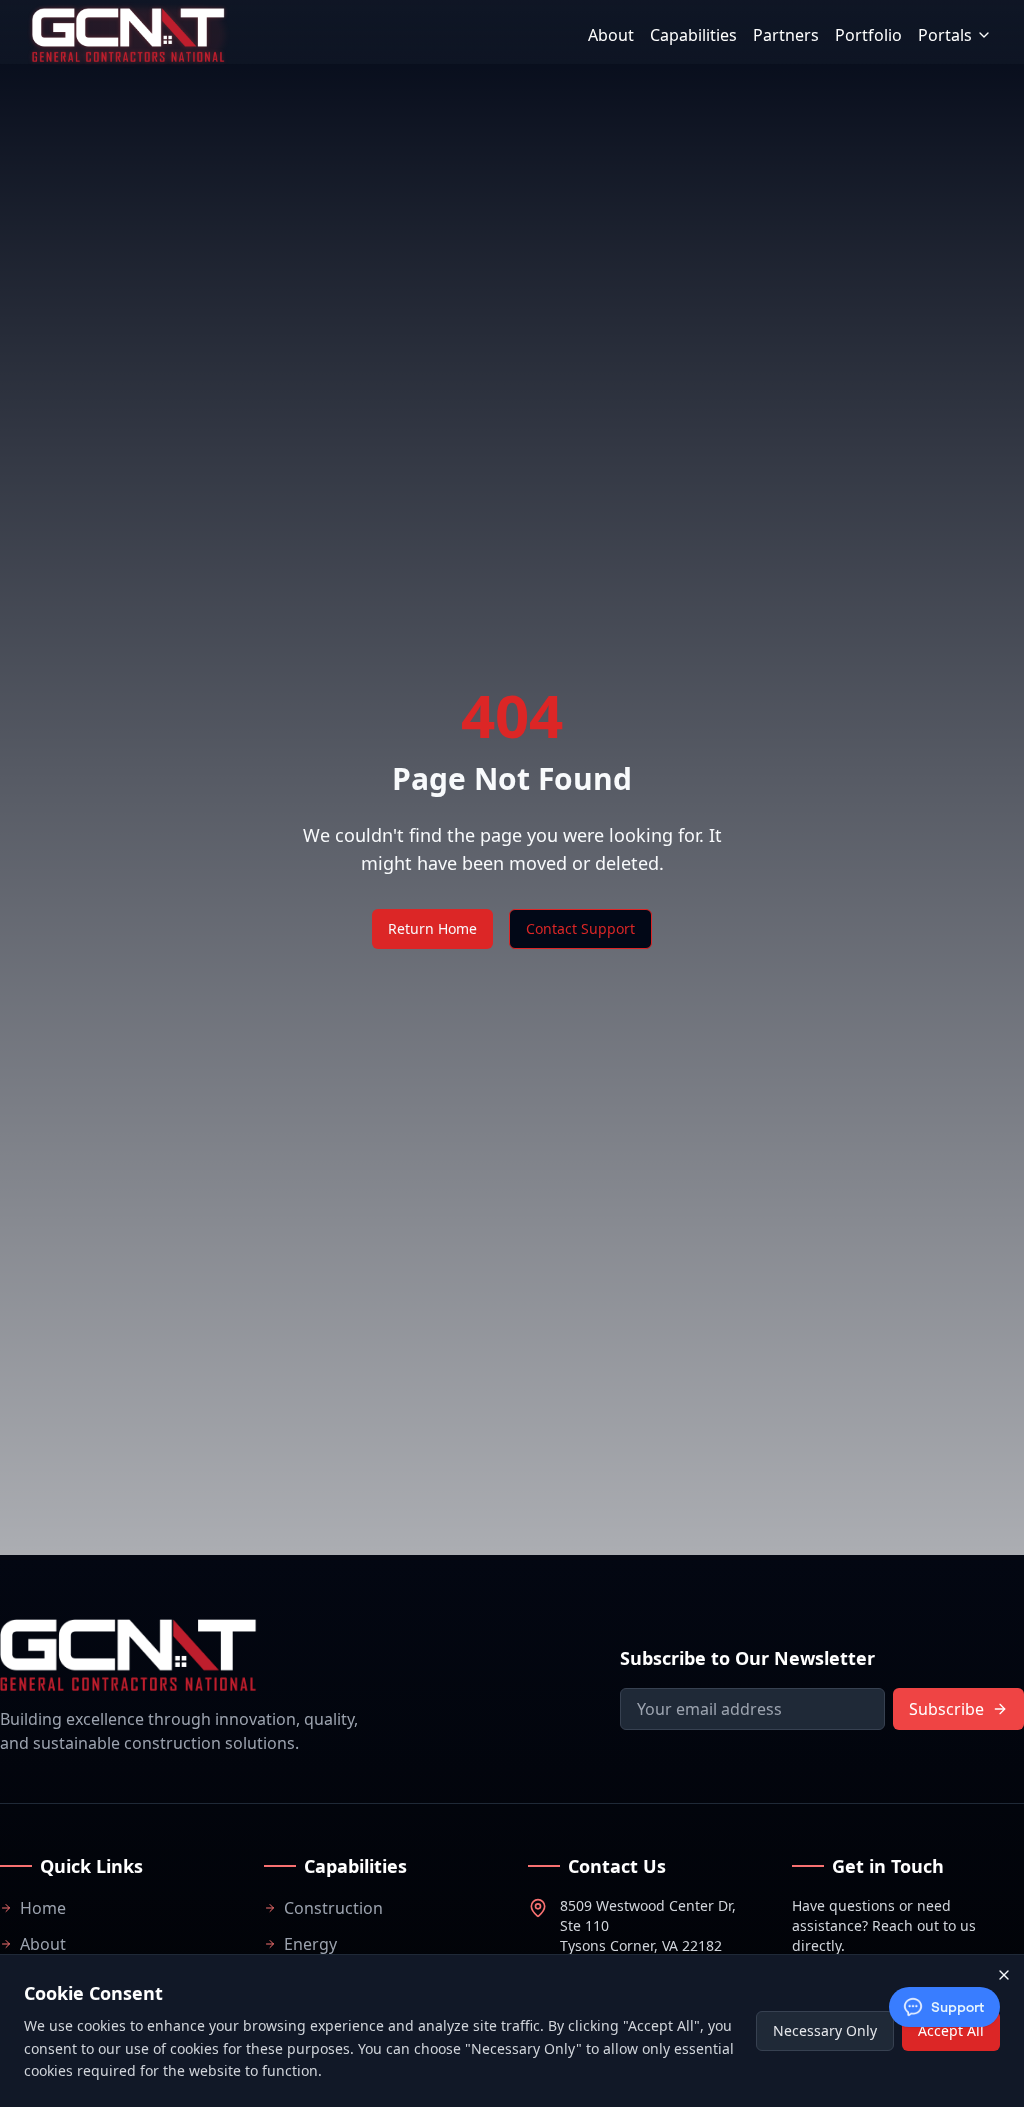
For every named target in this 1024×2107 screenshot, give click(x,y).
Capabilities (693, 35)
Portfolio (868, 35)
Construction (333, 1908)
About (611, 35)
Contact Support (580, 928)
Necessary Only (825, 2030)
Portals (945, 35)
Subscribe (946, 1709)
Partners (786, 35)
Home (43, 1908)
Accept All (951, 2030)
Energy (310, 1944)
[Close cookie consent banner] (1004, 1975)
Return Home (432, 928)
